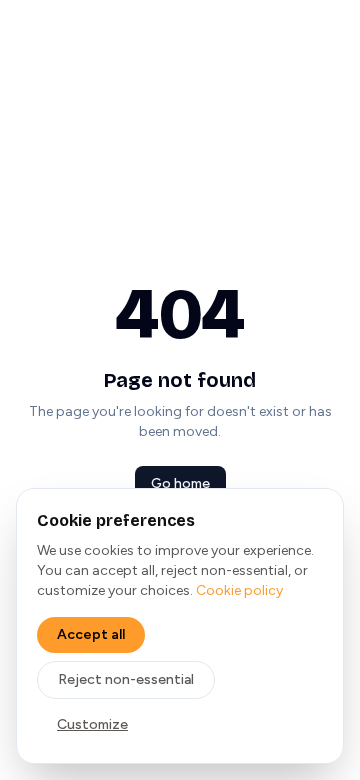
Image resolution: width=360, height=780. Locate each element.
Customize (92, 724)
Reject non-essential (126, 679)
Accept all (91, 634)
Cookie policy (239, 590)
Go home (180, 483)
